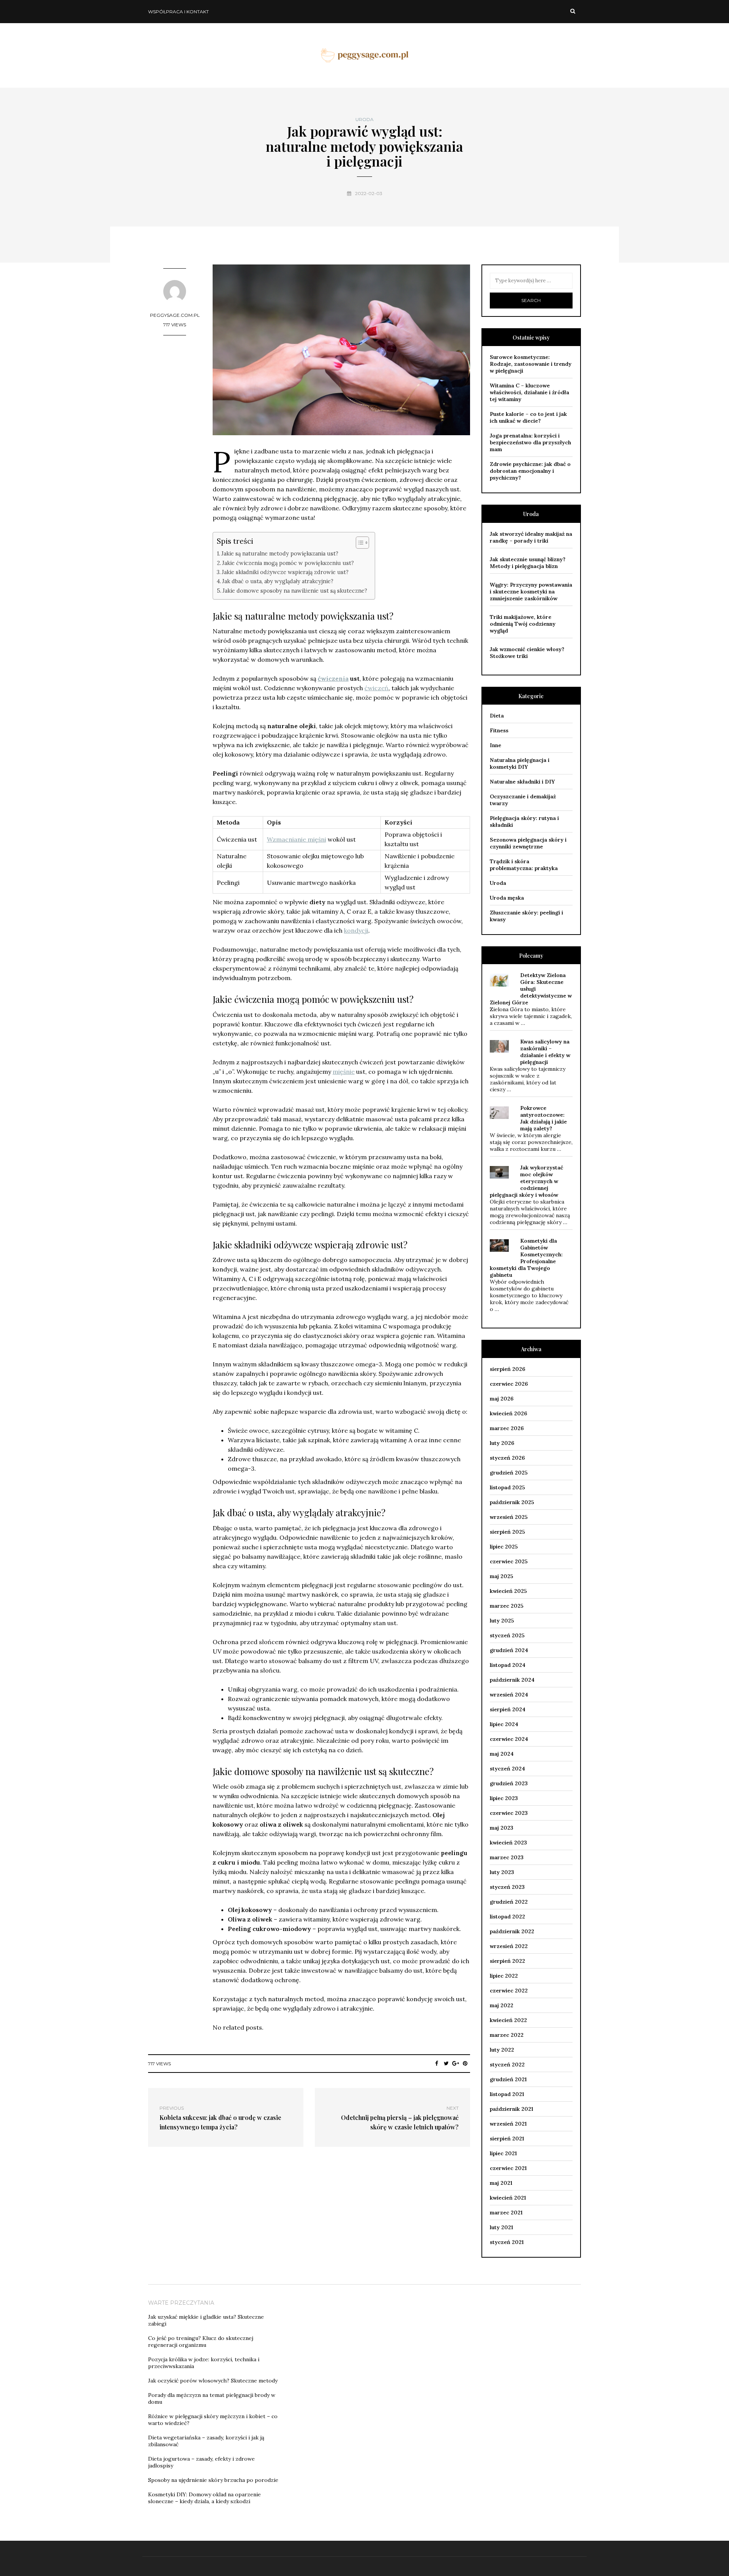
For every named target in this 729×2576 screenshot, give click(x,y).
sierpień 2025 (507, 1532)
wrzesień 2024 (509, 1695)
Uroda (364, 120)
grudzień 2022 (509, 1902)
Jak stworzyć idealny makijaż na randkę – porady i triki (531, 537)
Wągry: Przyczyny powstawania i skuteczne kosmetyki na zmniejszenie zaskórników (531, 592)
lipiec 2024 (504, 1724)
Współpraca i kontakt (178, 12)
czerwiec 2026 (509, 1384)
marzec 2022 (507, 2035)
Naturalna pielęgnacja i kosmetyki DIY (520, 763)
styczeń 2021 (507, 2242)
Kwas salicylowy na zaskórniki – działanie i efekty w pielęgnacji (545, 1052)
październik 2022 (512, 1931)
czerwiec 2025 (509, 1561)
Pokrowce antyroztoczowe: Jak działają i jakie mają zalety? (544, 1118)
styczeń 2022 (507, 2065)
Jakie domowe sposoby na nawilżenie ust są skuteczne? (295, 591)
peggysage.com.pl (175, 315)
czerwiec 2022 (509, 1991)
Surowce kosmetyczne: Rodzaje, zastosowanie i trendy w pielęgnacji (531, 364)
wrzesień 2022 (509, 1946)
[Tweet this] (446, 2063)
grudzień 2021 (508, 2079)
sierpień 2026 (507, 1369)
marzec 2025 (507, 1606)
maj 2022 (502, 2005)
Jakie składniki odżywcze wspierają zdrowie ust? (285, 572)
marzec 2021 (506, 2212)
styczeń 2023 (507, 1887)
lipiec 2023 (504, 1798)
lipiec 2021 (503, 2153)
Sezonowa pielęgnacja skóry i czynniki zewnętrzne (528, 843)
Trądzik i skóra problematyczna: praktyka (524, 865)
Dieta (497, 716)
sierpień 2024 (508, 1709)
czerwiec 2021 (508, 2168)
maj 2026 (502, 1399)
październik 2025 (512, 1502)
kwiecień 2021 (508, 2198)
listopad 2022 (507, 1917)
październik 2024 (512, 1680)
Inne (495, 745)
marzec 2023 (507, 1857)
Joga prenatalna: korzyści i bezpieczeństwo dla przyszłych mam (530, 442)
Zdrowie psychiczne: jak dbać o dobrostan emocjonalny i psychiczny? (530, 471)
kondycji (356, 930)
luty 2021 (501, 2227)
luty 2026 (502, 1443)
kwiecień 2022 (508, 2020)
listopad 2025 (507, 1487)
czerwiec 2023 (509, 1813)
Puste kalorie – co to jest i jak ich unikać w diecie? (528, 417)
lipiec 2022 (504, 1976)
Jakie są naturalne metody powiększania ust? (280, 553)
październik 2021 (511, 2109)
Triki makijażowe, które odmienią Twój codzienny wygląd (523, 624)
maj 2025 (502, 1576)
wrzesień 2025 (509, 1517)
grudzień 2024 (509, 1650)
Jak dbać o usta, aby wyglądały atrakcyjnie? (278, 581)
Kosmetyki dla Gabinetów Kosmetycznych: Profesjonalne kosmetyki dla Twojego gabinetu (526, 1258)
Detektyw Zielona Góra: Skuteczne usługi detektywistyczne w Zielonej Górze (531, 989)
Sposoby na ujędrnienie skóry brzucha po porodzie (213, 2480)
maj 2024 (502, 1754)
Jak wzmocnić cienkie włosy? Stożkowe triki (527, 653)
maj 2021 (501, 2183)
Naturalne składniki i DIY (522, 782)
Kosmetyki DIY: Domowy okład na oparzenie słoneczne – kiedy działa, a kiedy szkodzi (204, 2498)
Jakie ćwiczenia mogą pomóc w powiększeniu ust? (288, 563)
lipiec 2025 (504, 1547)
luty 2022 (502, 2050)
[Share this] (437, 2063)
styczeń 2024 (507, 1769)
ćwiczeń (376, 688)
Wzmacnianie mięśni (297, 839)
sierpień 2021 (507, 2139)
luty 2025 (502, 1621)
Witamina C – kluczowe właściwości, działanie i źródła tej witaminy (529, 392)
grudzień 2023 (509, 1783)
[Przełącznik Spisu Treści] (359, 543)
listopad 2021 (507, 2094)
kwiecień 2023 (508, 1843)
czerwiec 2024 (509, 1739)
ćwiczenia (333, 678)
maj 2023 (502, 1828)
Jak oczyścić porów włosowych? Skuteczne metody (213, 2381)
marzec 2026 (507, 1428)
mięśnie (344, 1072)
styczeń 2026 (507, 1458)
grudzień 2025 (509, 1473)
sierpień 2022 (507, 1961)
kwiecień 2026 (508, 1413)
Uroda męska (507, 898)
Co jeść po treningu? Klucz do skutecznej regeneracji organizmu (201, 2342)
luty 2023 (502, 1872)
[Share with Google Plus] (456, 2063)
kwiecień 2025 (508, 1591)
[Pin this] (465, 2063)
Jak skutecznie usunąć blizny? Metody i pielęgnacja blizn (528, 563)
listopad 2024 (508, 1665)
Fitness (499, 730)
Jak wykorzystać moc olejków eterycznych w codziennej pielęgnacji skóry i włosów (526, 1181)
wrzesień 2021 (508, 2124)
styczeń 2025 (507, 1635)
